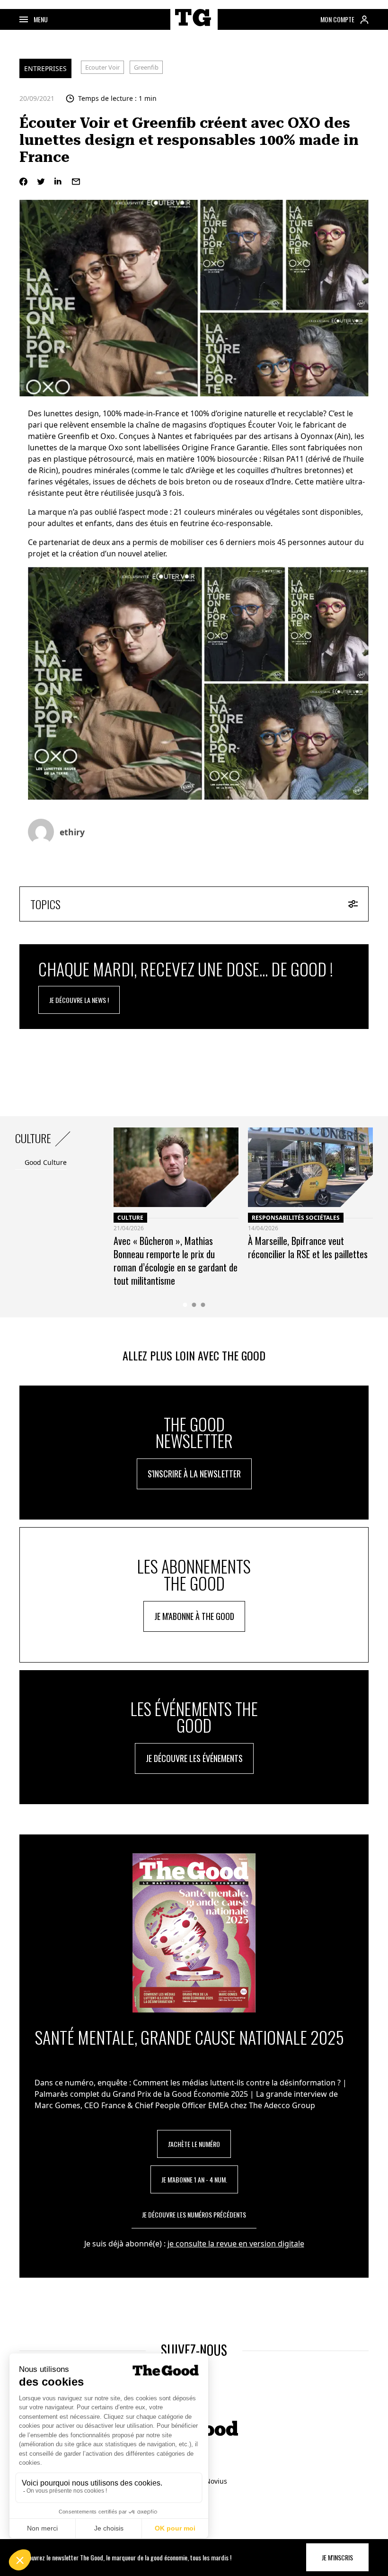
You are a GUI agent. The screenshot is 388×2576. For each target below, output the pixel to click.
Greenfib (146, 67)
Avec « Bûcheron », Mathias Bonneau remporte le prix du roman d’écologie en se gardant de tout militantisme (176, 1261)
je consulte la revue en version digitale (236, 2244)
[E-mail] (76, 182)
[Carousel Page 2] (194, 1305)
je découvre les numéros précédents (194, 2214)
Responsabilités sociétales (296, 1218)
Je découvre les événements (194, 1758)
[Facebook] (23, 182)
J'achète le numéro (194, 2144)
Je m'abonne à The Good (194, 1616)
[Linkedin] (58, 182)
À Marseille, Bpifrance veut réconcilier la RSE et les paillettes (308, 1247)
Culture (130, 1218)
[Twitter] (41, 182)
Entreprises (45, 68)
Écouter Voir (269, 425)
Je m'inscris (337, 2557)
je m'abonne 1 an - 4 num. (194, 2179)
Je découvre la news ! (79, 1000)
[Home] (194, 28)
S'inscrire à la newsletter (194, 1474)
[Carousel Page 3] (203, 1305)
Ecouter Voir (102, 67)
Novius (216, 2481)
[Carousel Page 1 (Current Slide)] (185, 1305)
